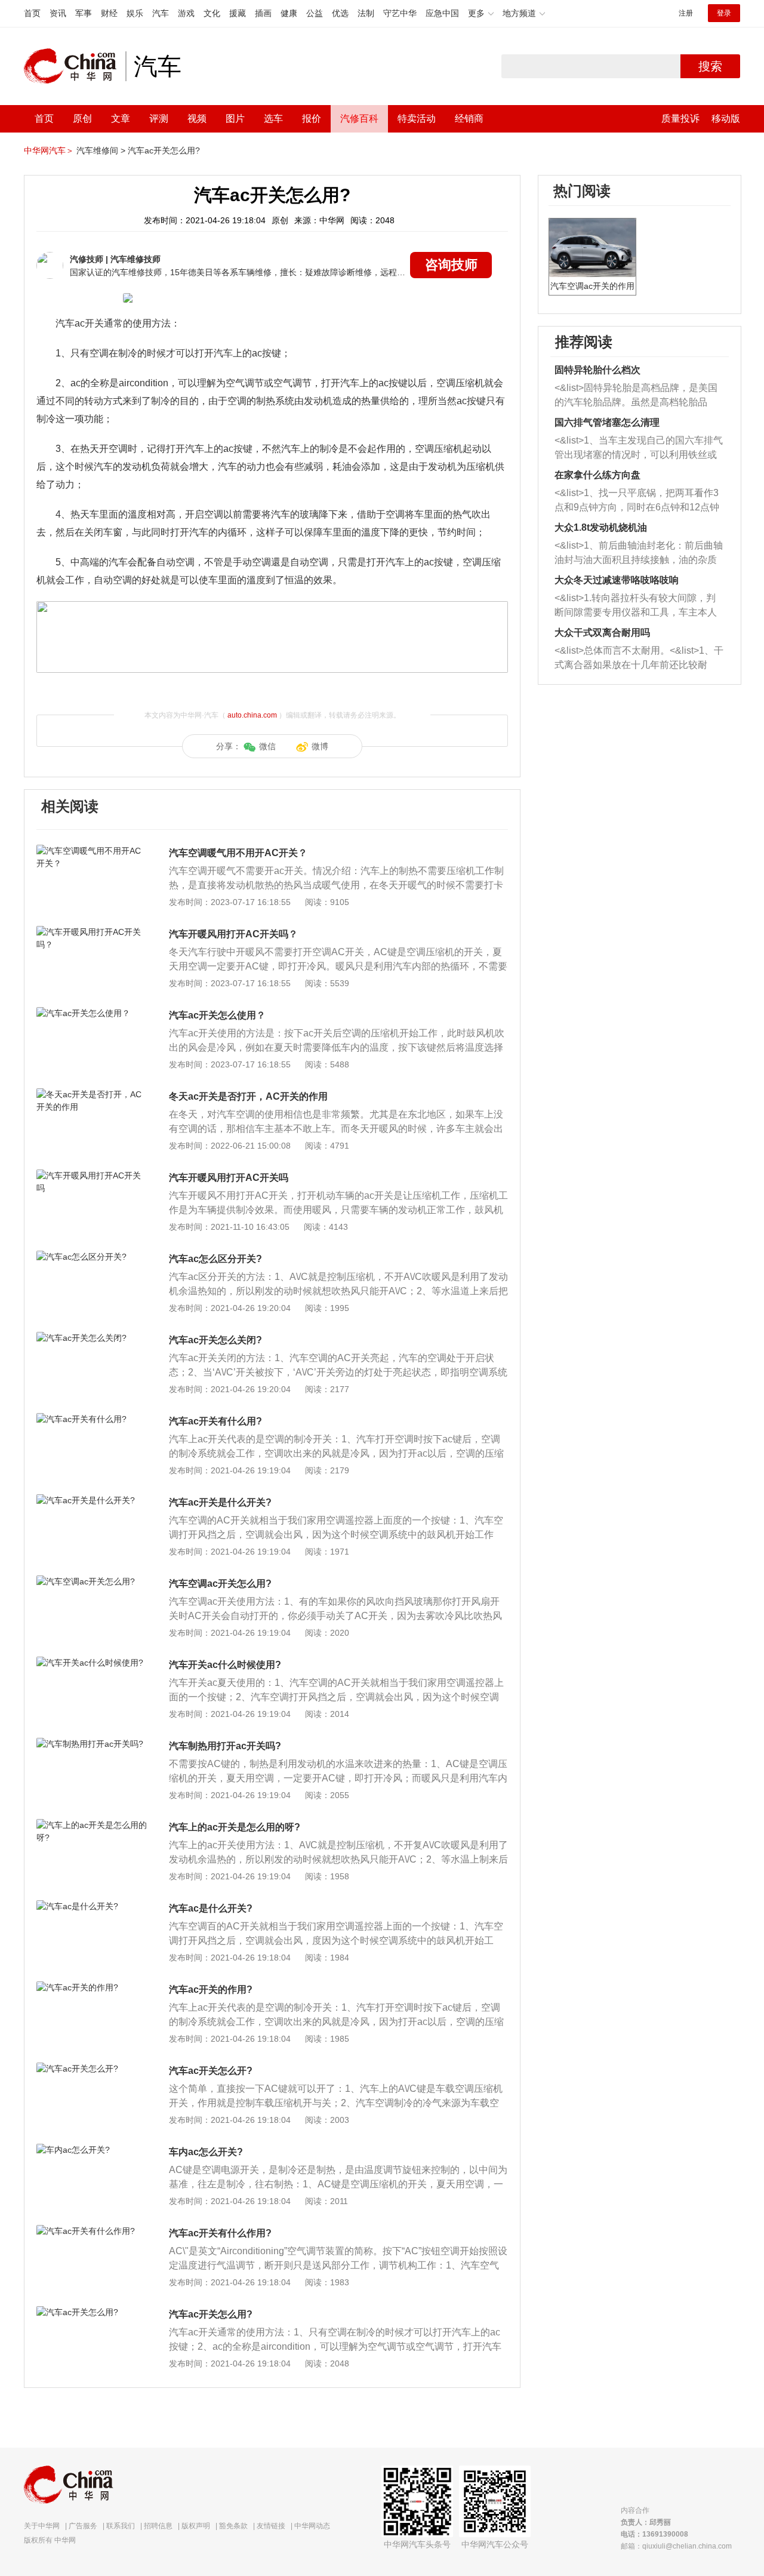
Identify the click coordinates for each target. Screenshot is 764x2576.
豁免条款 (233, 2526)
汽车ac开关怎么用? (164, 150)
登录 (724, 13)
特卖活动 (417, 119)
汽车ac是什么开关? (211, 1908)
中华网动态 (312, 2526)
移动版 (726, 119)
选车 (273, 119)
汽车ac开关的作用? (211, 1989)
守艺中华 (400, 13)
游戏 (186, 13)
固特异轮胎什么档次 (597, 370)
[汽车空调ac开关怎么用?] (92, 1581)
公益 (315, 13)
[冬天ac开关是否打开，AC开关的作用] (92, 1094)
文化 (212, 13)
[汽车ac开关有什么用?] (92, 1419)
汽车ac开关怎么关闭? (215, 1340)
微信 (267, 746)
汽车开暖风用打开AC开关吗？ (233, 934)
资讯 (58, 13)
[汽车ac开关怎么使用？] (92, 1013)
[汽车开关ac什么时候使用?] (92, 1663)
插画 (263, 13)
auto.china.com (252, 715)
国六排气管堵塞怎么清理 (607, 422)
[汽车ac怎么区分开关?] (92, 1257)
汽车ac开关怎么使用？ (217, 1015)
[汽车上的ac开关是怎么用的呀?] (92, 1825)
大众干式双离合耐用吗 (602, 633)
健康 (289, 13)
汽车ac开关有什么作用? (220, 2233)
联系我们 (121, 2526)
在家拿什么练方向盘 (597, 475)
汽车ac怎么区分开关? (215, 1259)
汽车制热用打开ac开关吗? (225, 1746)
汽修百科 (359, 119)
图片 (235, 119)
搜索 (710, 66)
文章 (121, 119)
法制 (366, 13)
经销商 (469, 119)
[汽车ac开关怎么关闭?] (92, 1338)
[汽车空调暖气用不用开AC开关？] (92, 851)
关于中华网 (42, 2526)
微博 (320, 746)
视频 (197, 119)
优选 (340, 13)
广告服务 (83, 2526)
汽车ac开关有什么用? (215, 1421)
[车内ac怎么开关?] (92, 2150)
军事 (84, 13)
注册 (686, 13)
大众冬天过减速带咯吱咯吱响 (617, 580)
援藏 (238, 13)
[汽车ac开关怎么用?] (92, 2312)
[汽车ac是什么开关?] (92, 1906)
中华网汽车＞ (49, 150)
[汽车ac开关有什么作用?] (92, 2231)
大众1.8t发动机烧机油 (601, 527)
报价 (312, 119)
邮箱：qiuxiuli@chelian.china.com (676, 2546)
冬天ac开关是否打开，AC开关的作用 (248, 1096)
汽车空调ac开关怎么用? (220, 1584)
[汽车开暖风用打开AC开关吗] (92, 1175)
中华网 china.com (75, 66)
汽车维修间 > (101, 150)
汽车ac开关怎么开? (211, 2071)
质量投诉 (680, 119)
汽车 (161, 13)
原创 (82, 119)
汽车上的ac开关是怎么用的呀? (235, 1827)
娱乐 (135, 13)
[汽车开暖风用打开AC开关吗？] (92, 932)
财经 (109, 13)
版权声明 (196, 2526)
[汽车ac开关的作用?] (92, 1987)
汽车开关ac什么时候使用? (225, 1665)
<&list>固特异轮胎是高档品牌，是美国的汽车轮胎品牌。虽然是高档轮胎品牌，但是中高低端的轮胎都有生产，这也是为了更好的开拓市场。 (636, 396)
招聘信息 (158, 2526)
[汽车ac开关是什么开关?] (92, 1500)
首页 (32, 13)
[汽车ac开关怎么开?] (92, 2069)
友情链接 (271, 2526)
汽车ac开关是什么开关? (220, 1502)
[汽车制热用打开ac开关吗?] (92, 1744)
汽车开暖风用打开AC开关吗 (229, 1178)
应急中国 (442, 13)
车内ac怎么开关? (206, 2152)
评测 (159, 119)
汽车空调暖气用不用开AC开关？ (238, 853)
